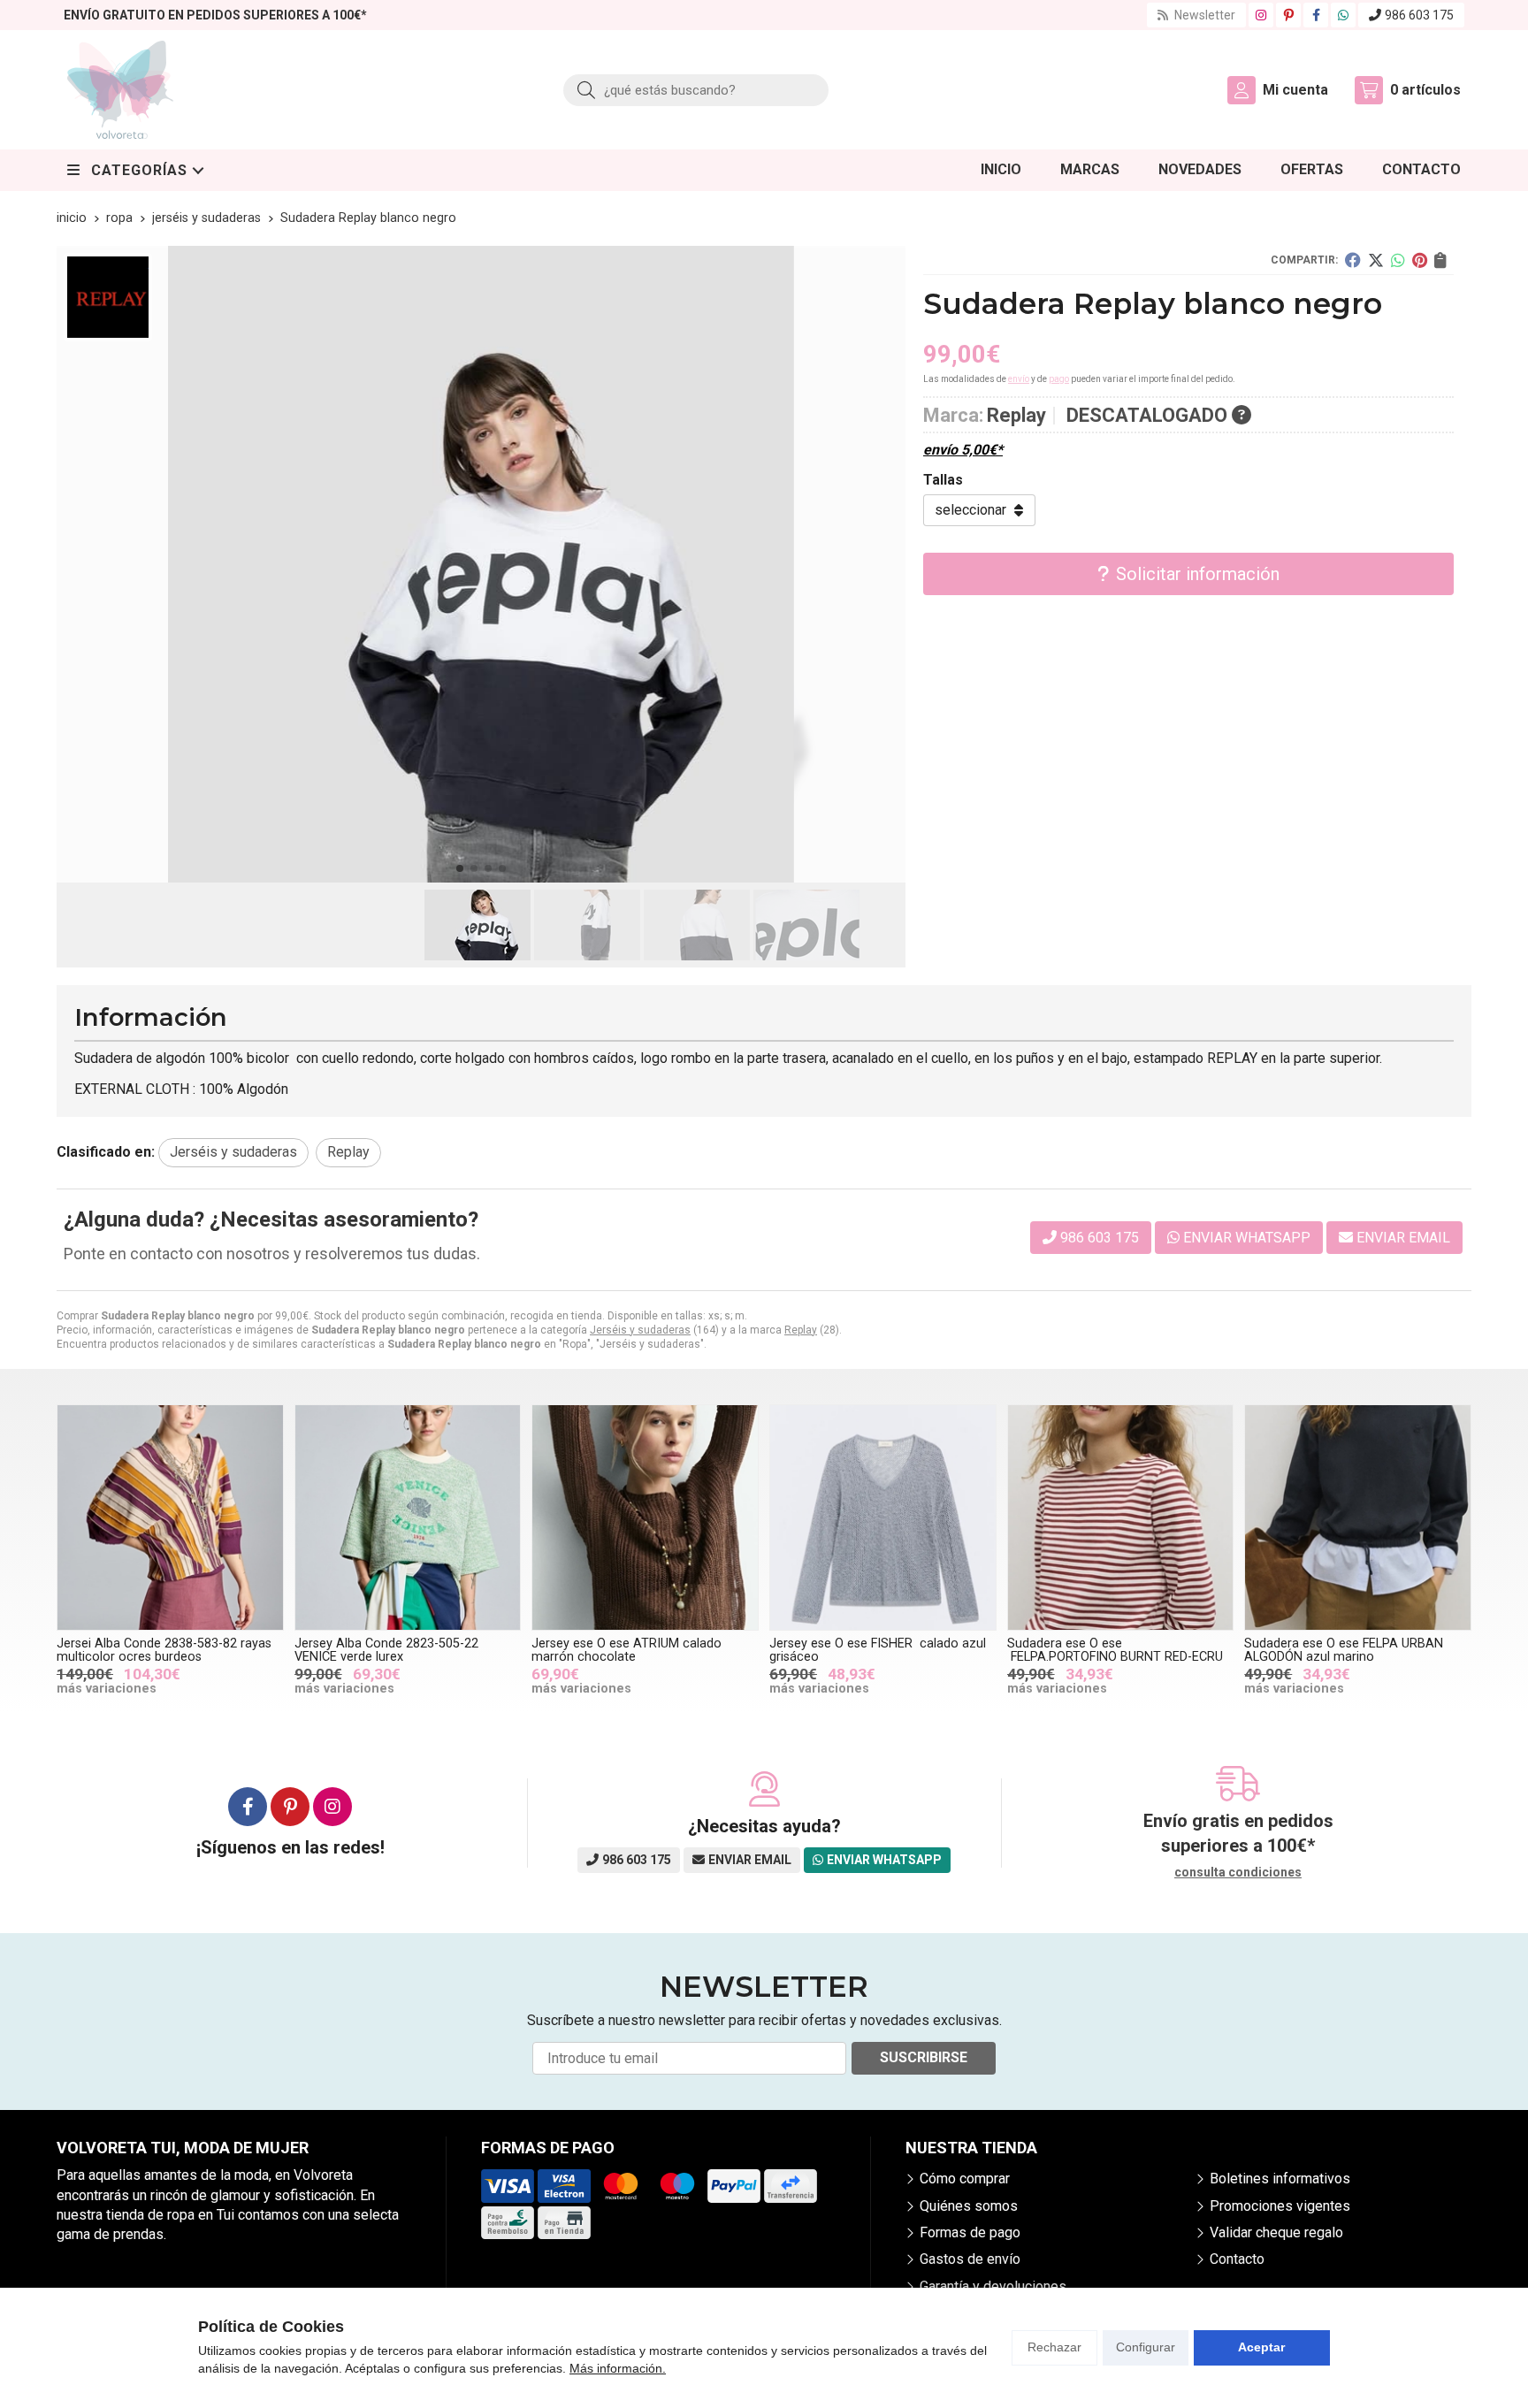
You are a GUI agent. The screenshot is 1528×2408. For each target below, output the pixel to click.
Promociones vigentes (1280, 2206)
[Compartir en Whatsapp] (1398, 260)
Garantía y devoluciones (993, 2286)
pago (1059, 379)
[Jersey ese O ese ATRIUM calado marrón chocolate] (645, 1518)
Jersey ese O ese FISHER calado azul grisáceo (878, 1650)
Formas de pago (970, 2232)
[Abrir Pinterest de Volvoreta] (1289, 15)
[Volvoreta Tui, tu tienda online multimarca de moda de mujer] (120, 90)
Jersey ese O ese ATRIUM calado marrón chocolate (626, 1650)
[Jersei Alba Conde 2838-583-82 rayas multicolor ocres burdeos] (170, 1518)
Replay (801, 1330)
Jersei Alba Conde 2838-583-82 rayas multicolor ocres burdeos (164, 1650)
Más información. (618, 2368)
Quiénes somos (969, 2206)
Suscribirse (924, 2057)
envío (1019, 379)
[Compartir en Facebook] (1353, 260)
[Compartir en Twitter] (1376, 260)
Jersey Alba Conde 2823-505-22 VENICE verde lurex (386, 1650)
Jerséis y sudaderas (640, 1330)
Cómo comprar (965, 2179)
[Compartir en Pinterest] (1420, 260)
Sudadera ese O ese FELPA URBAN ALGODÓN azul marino (1344, 1650)
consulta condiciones (1238, 1872)
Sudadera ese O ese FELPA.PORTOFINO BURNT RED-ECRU (1115, 1650)
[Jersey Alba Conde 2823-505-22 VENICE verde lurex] (408, 1518)
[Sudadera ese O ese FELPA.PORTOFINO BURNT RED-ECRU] (1121, 1518)
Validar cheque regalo (1276, 2232)
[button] (460, 868)
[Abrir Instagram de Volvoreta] (1261, 15)
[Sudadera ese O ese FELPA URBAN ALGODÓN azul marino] (1358, 1518)
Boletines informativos (1280, 2179)
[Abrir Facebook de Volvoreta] (1316, 15)
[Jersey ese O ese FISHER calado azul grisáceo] (883, 1518)
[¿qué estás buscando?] (696, 90)
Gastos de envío (970, 2259)
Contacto (1237, 2259)
